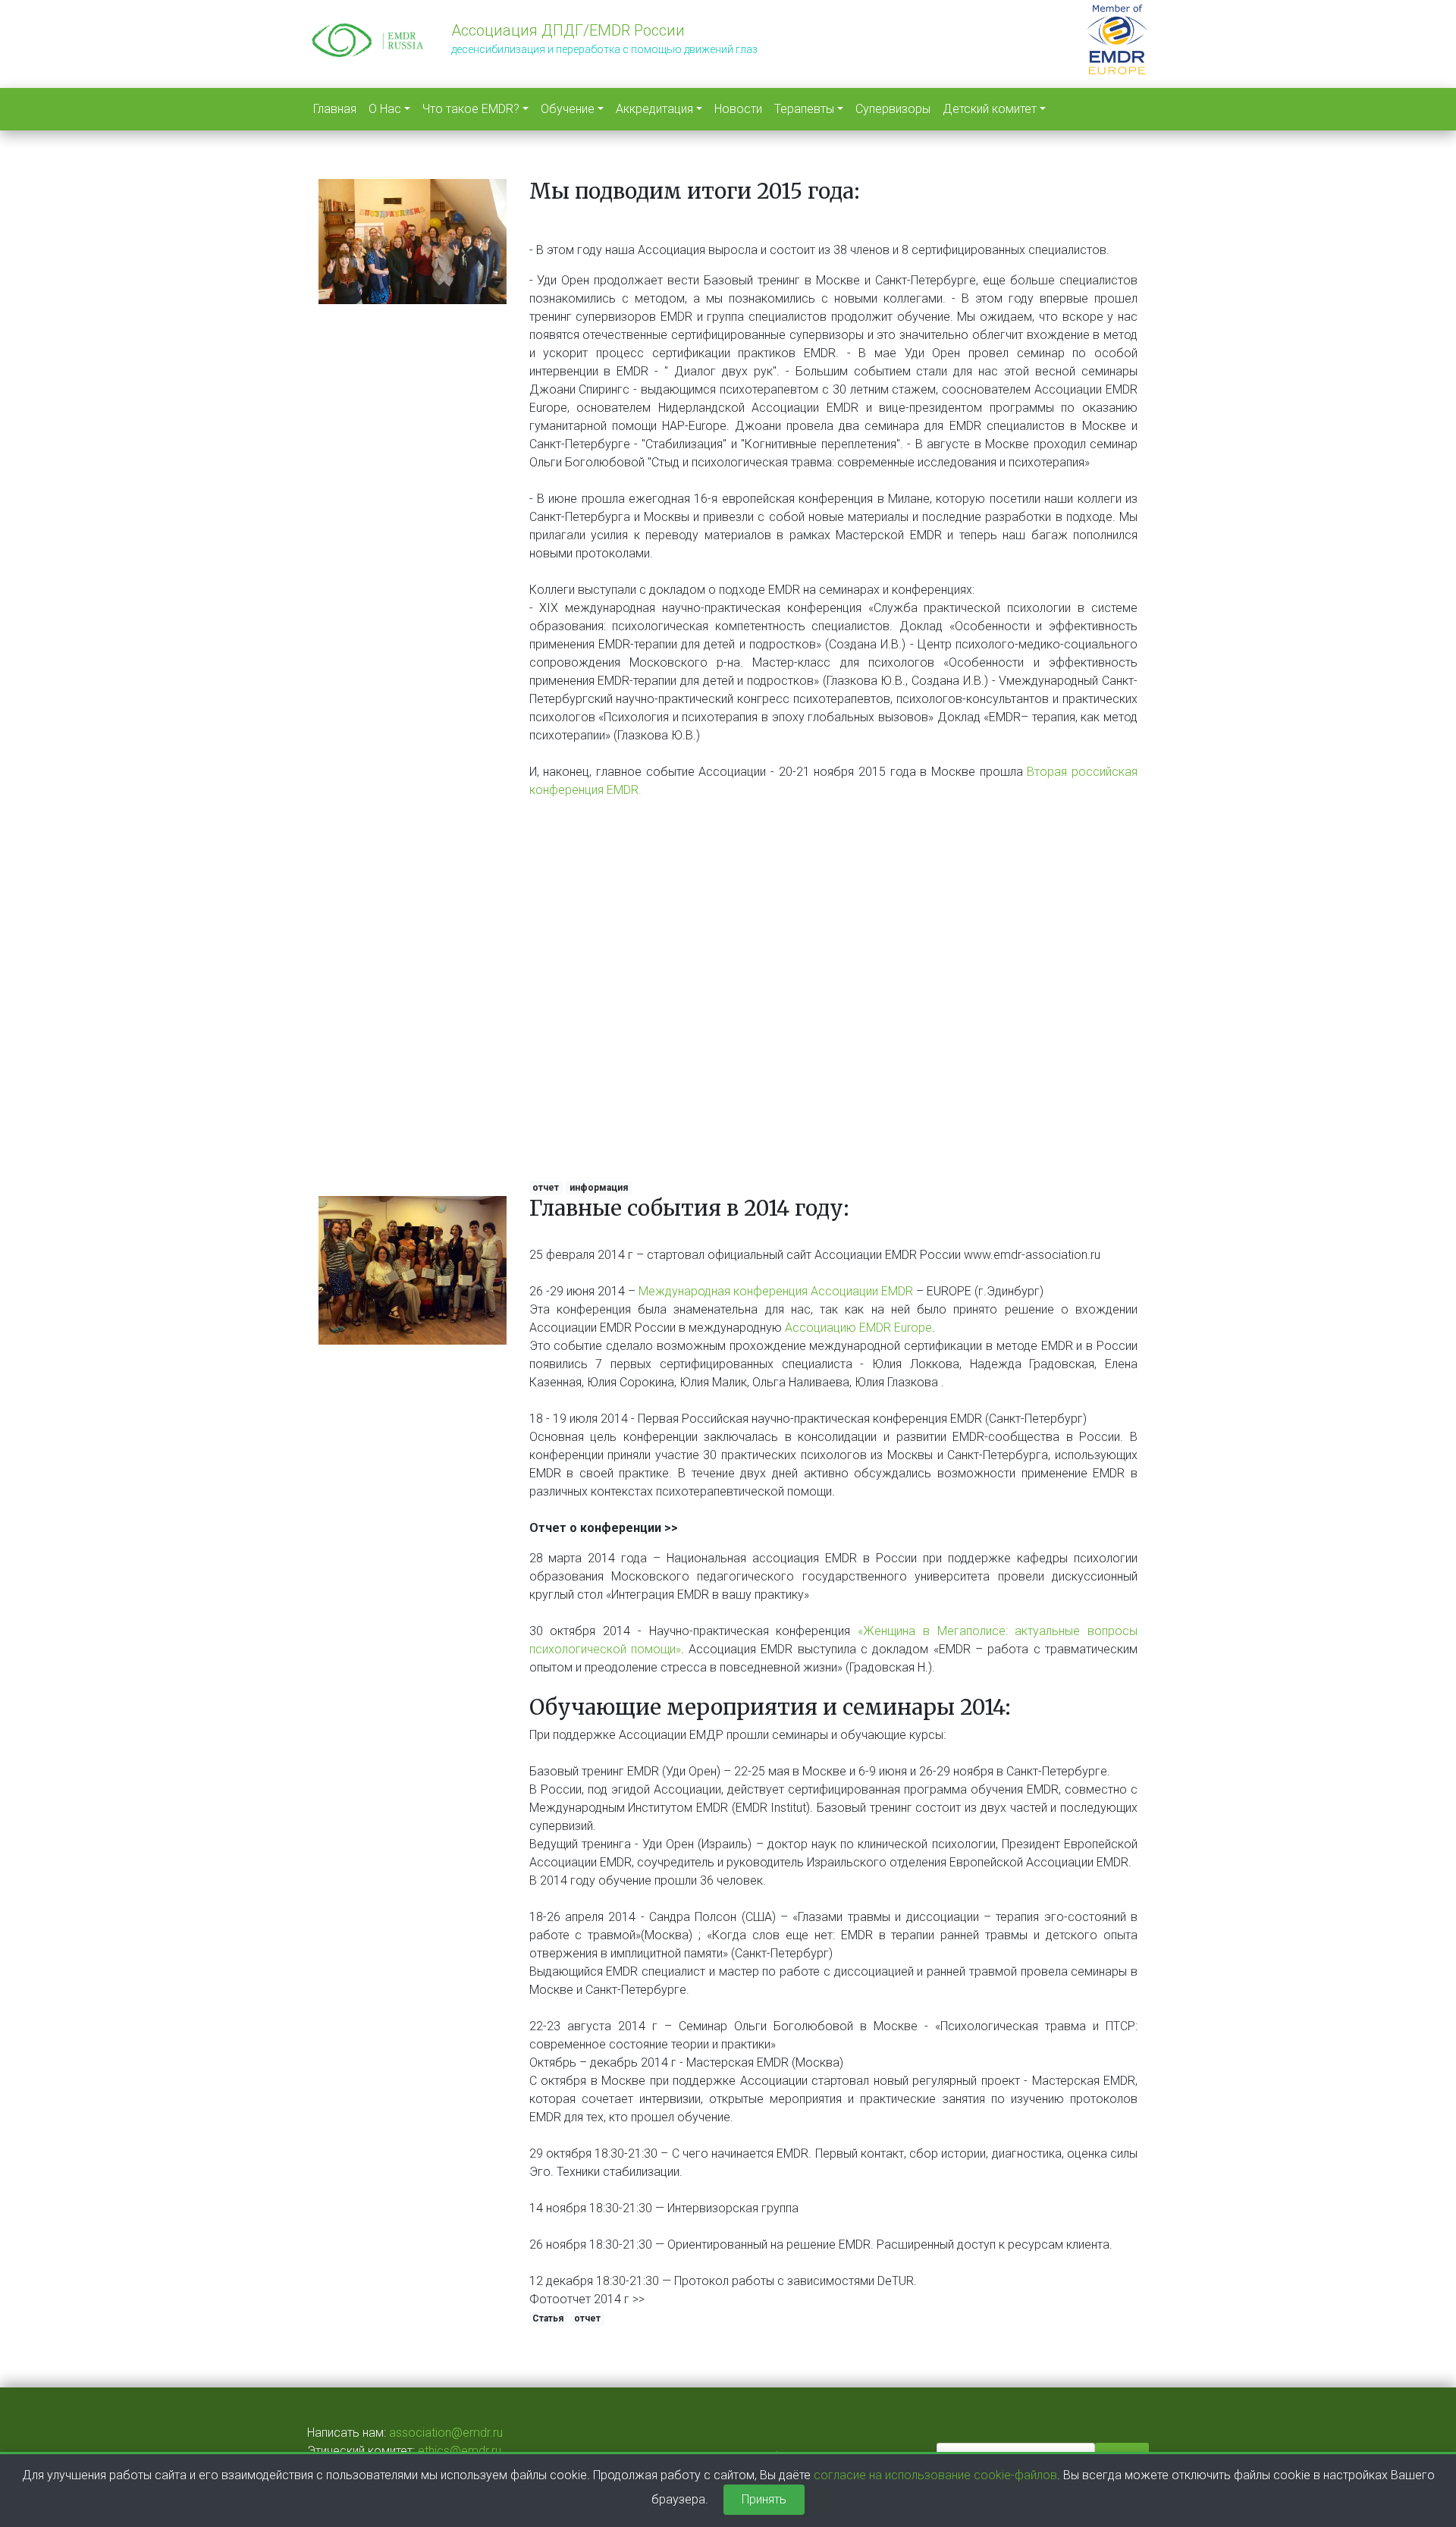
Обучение (568, 109)
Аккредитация (654, 109)
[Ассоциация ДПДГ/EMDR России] (368, 38)
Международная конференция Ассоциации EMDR (776, 1291)
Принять (764, 2499)
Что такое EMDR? (471, 109)
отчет (546, 1188)
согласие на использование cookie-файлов (935, 2475)
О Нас (385, 109)
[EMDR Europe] (1117, 37)
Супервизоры (893, 109)
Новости (738, 109)
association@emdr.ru (446, 2433)
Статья (548, 2318)
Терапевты (804, 109)
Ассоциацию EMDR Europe (858, 1328)
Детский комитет (990, 109)
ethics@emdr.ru (460, 2451)
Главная (335, 109)
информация (599, 1188)
